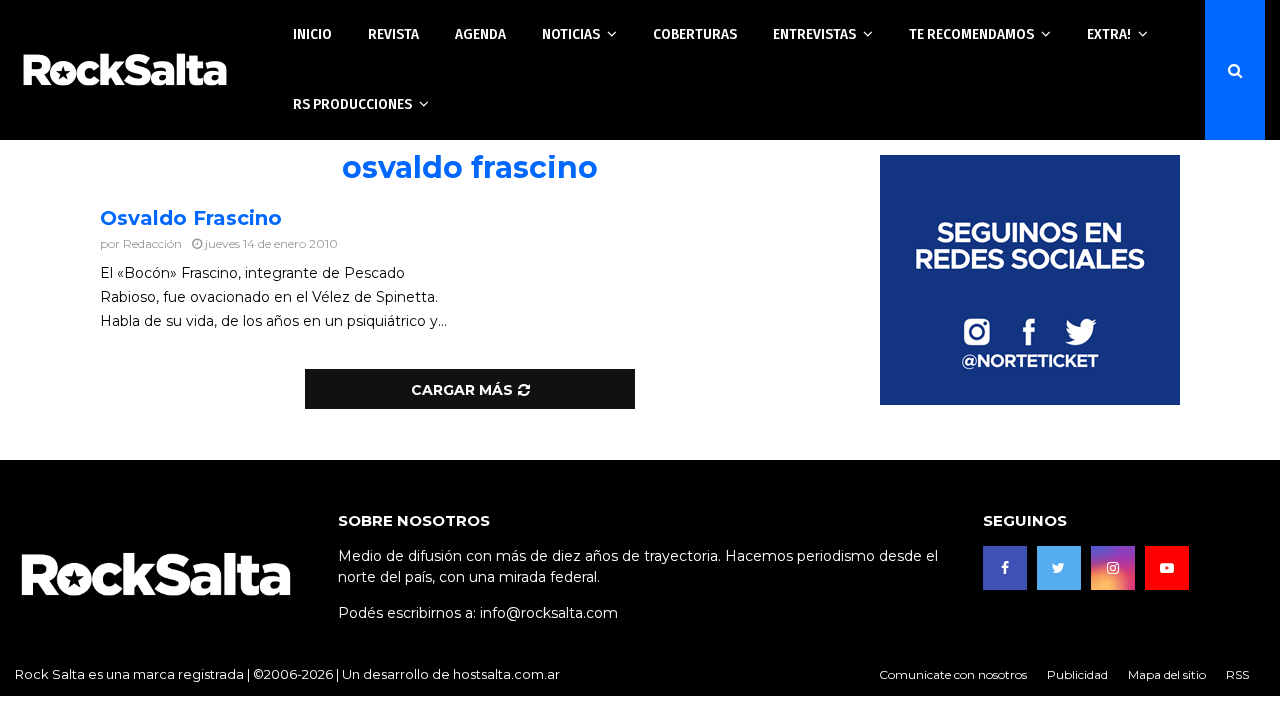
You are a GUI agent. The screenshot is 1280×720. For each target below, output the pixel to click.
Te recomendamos (971, 34)
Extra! (1109, 34)
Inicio (312, 34)
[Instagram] (1113, 568)
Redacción (152, 243)
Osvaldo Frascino (191, 218)
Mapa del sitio (1167, 674)
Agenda (480, 34)
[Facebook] (1005, 568)
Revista (393, 34)
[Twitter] (1059, 568)
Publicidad (1077, 674)
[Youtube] (1167, 568)
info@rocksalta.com (549, 613)
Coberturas (695, 34)
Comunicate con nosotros (953, 674)
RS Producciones (352, 104)
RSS (1237, 674)
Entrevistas (814, 34)
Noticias (571, 34)
